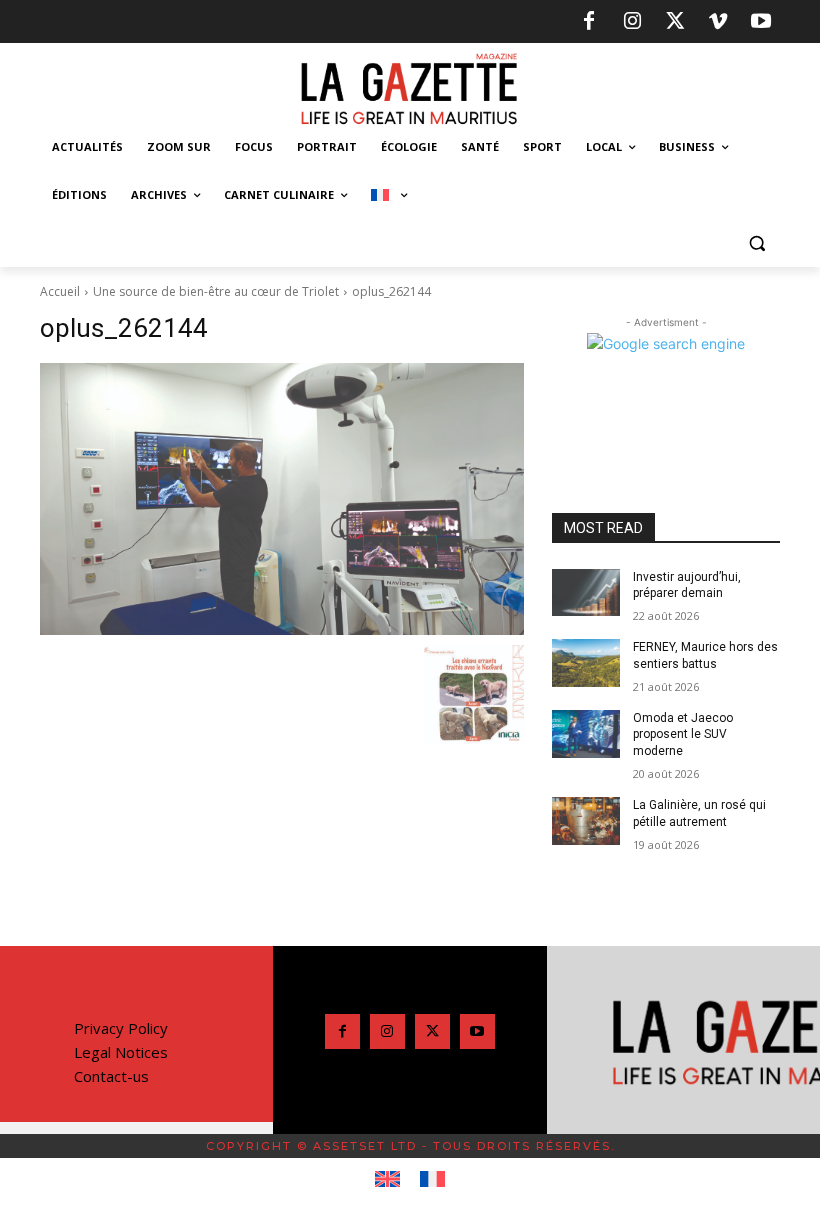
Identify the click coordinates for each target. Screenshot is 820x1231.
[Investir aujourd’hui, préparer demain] (586, 593)
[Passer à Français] (432, 1180)
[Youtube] (761, 22)
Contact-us (111, 1076)
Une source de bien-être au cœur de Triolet (216, 291)
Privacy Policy (121, 1028)
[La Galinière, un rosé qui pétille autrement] (586, 821)
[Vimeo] (718, 22)
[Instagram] (632, 22)
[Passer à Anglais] (387, 1180)
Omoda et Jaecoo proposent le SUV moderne (683, 735)
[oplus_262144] (282, 499)
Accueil (60, 291)
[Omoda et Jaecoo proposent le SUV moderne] (586, 734)
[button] (756, 243)
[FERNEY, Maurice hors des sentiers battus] (586, 663)
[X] (675, 22)
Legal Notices (121, 1052)
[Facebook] (589, 22)
